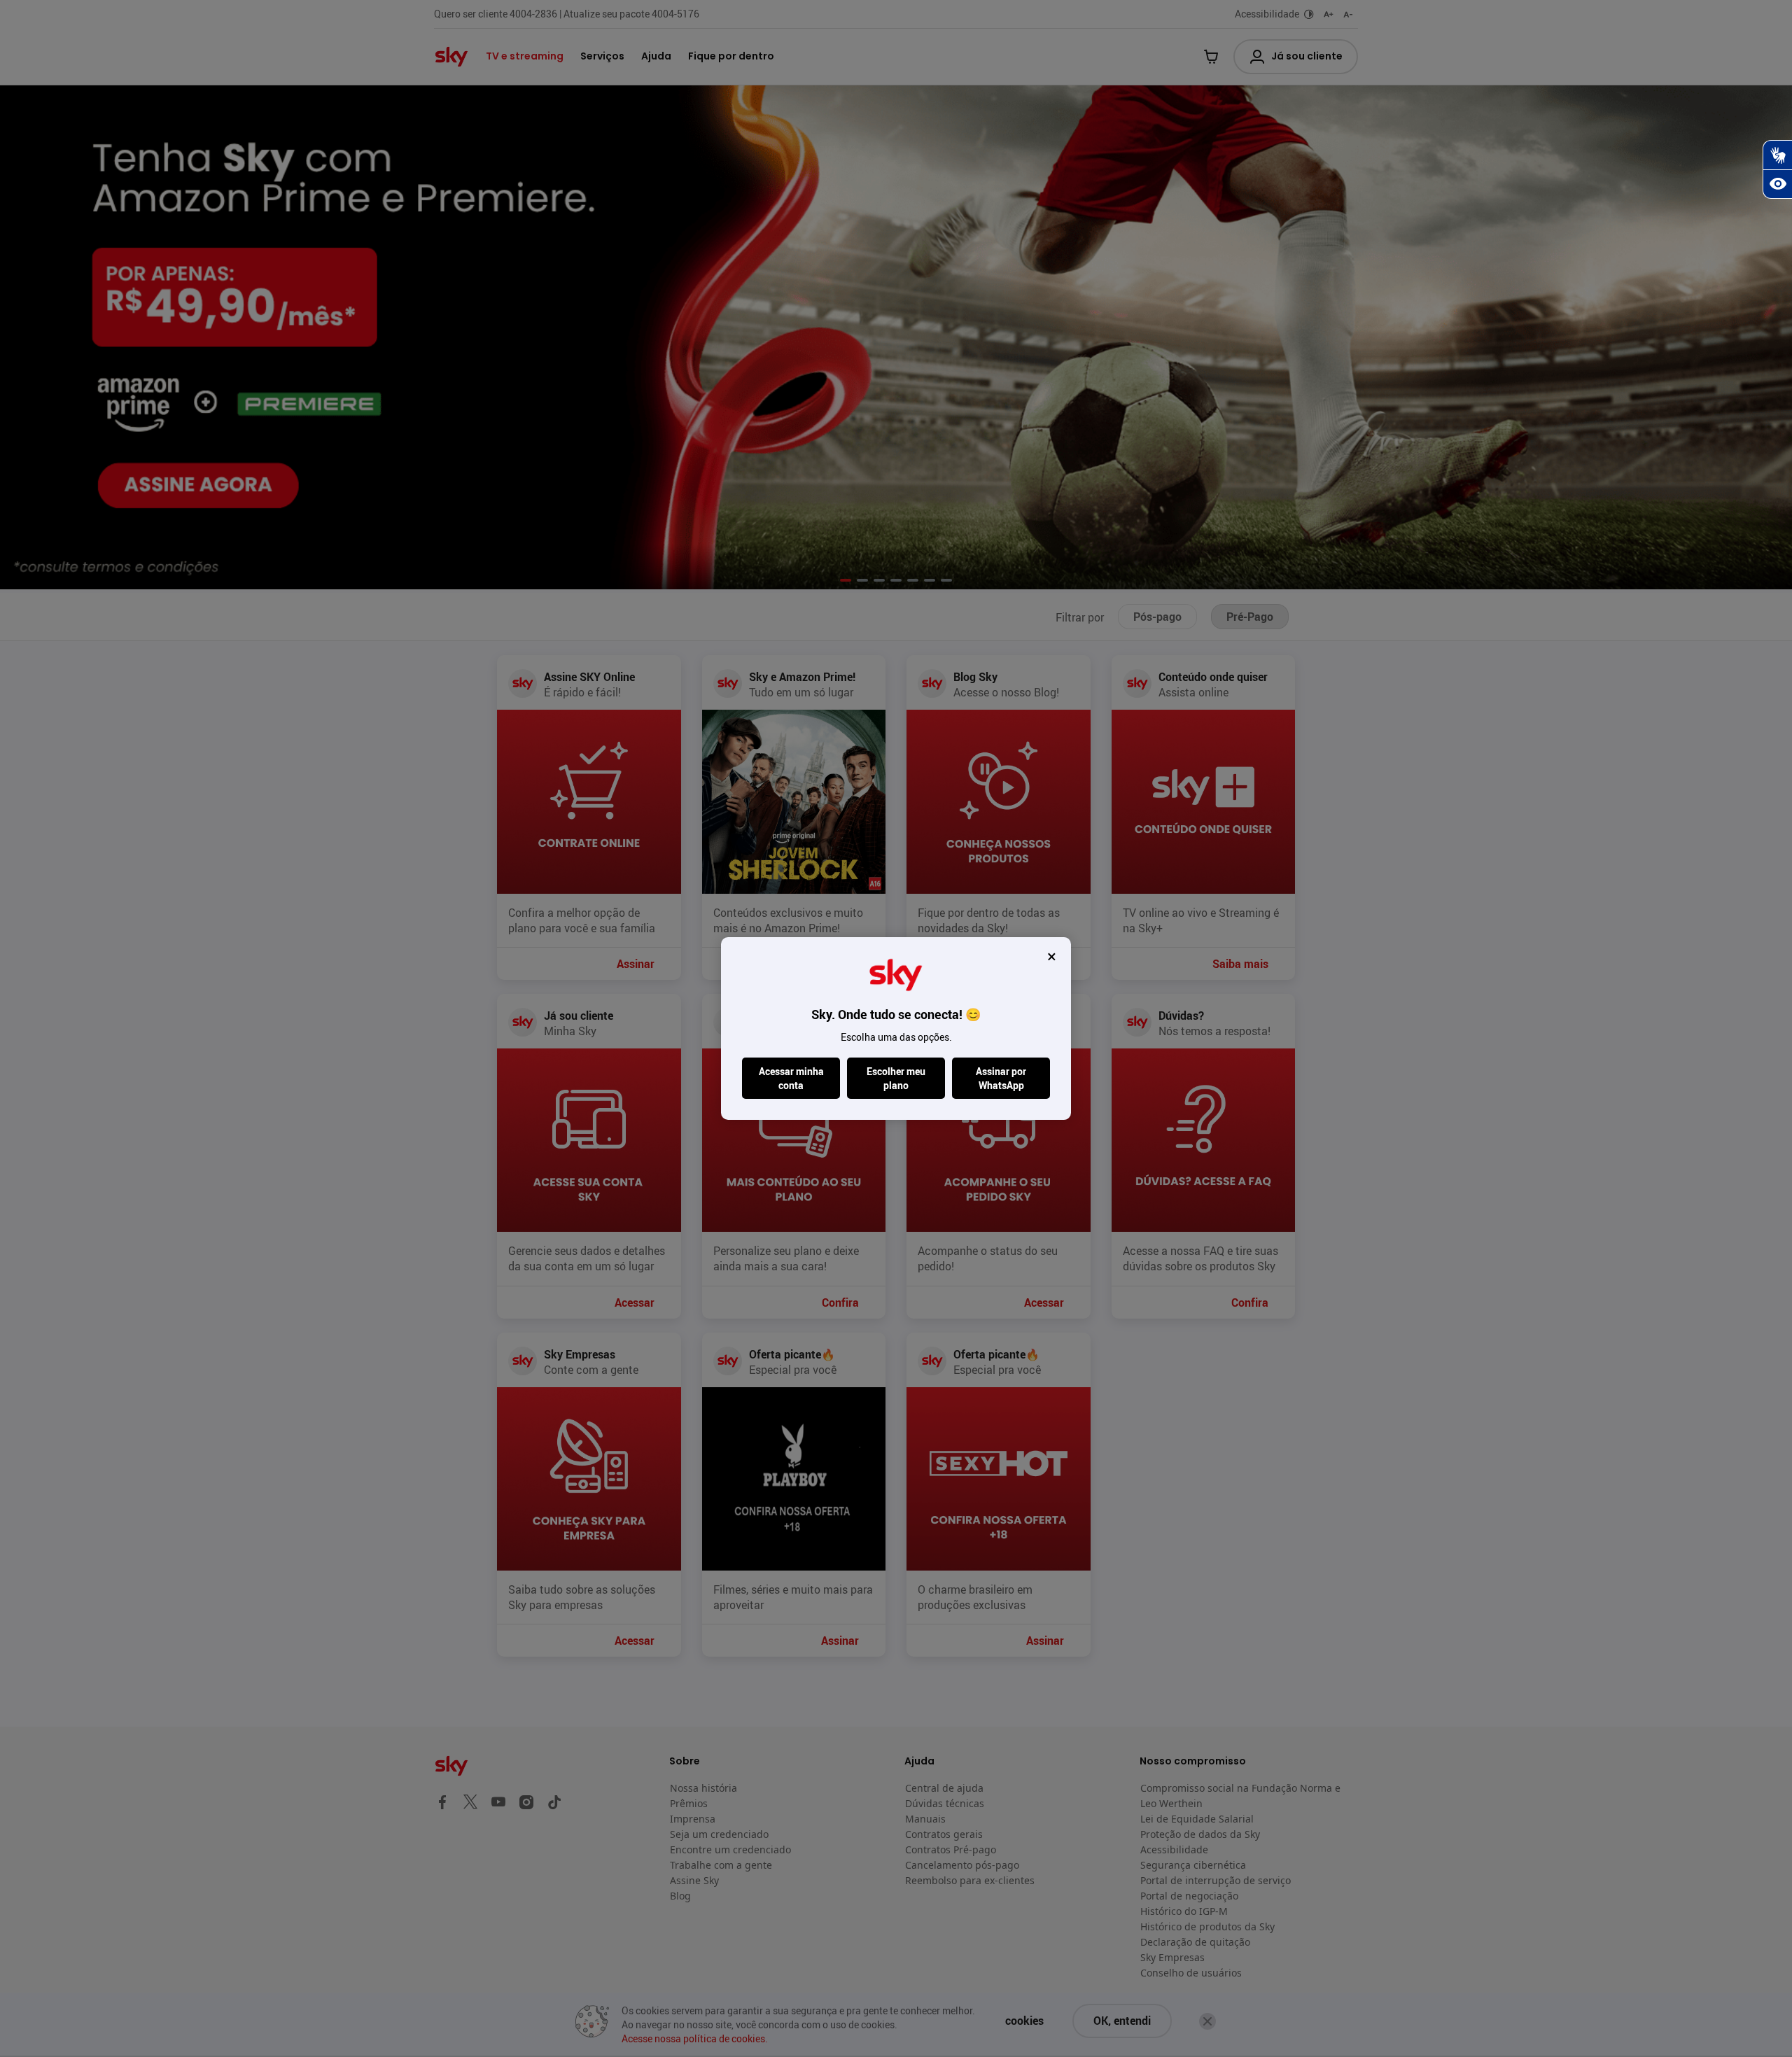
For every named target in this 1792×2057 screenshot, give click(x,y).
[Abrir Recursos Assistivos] (1777, 184)
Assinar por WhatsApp (1001, 1078)
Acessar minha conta (791, 1078)
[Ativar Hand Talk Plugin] (1777, 155)
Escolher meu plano (896, 1078)
